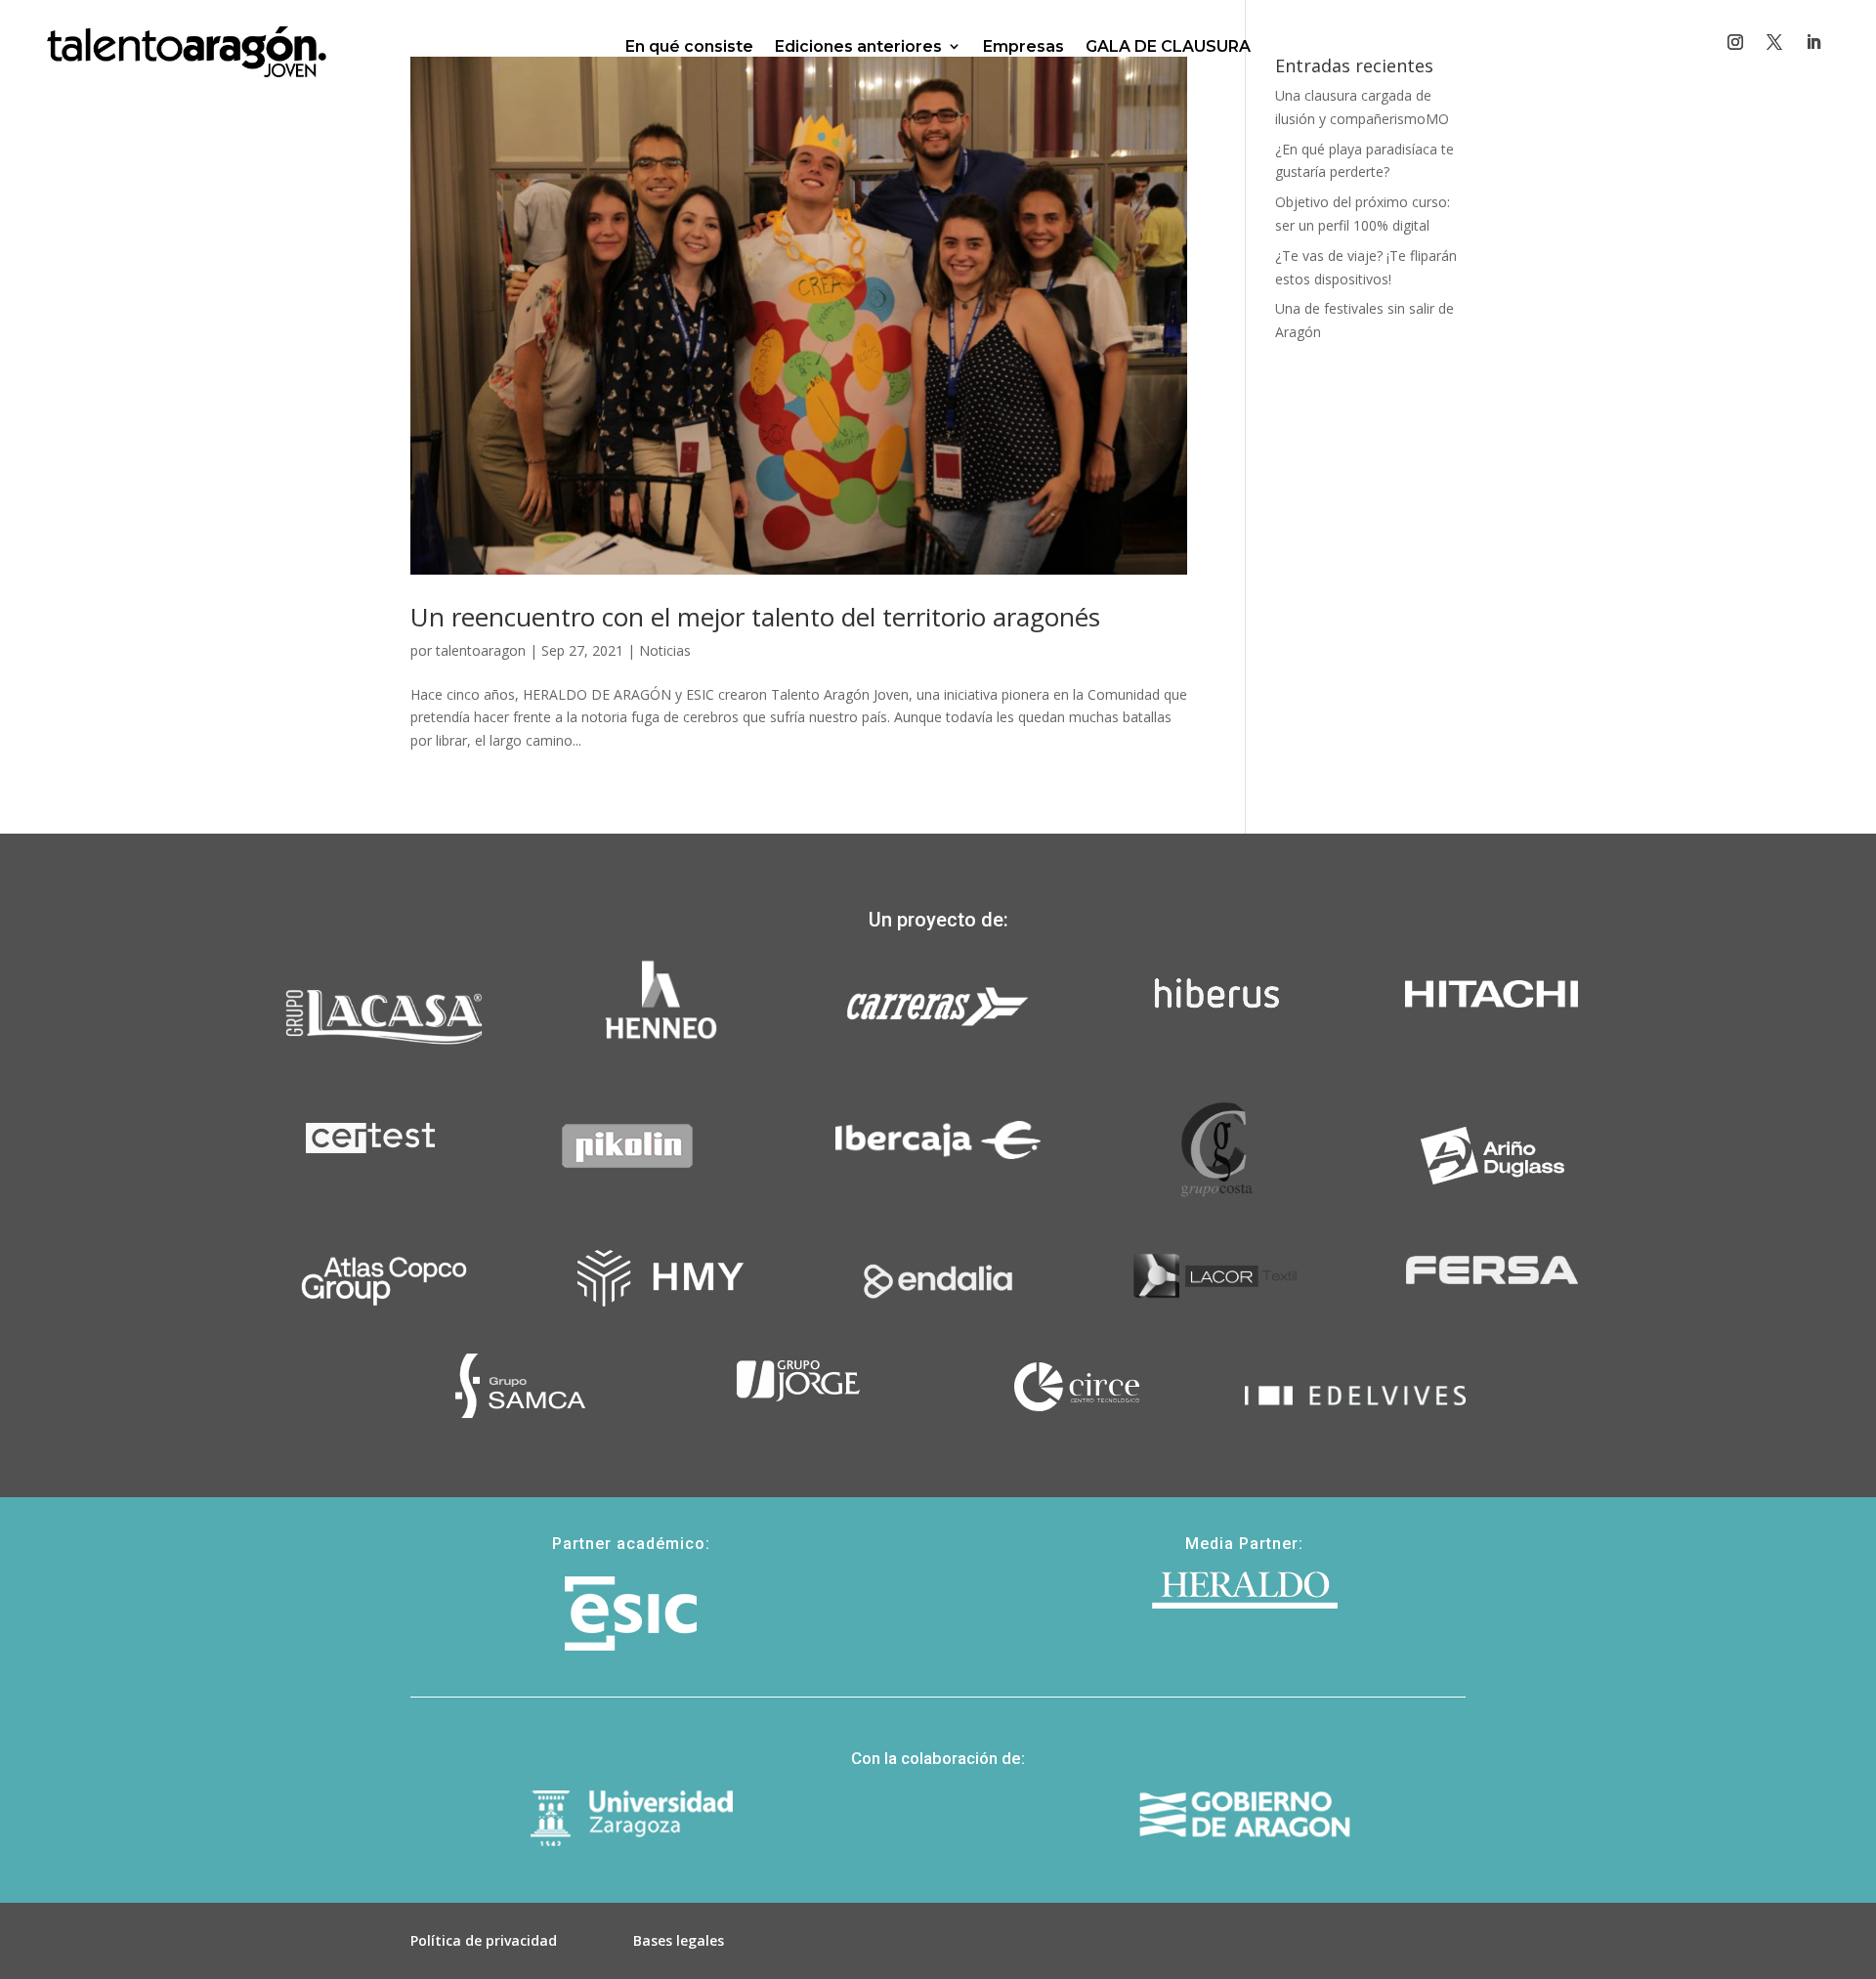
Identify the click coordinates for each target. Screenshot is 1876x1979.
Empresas (1023, 46)
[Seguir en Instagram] (1735, 42)
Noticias (665, 650)
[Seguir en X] (1774, 42)
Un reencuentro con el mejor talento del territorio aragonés (755, 617)
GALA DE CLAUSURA (1168, 46)
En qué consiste (689, 46)
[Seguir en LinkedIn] (1813, 42)
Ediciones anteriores (858, 46)
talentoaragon (481, 650)
